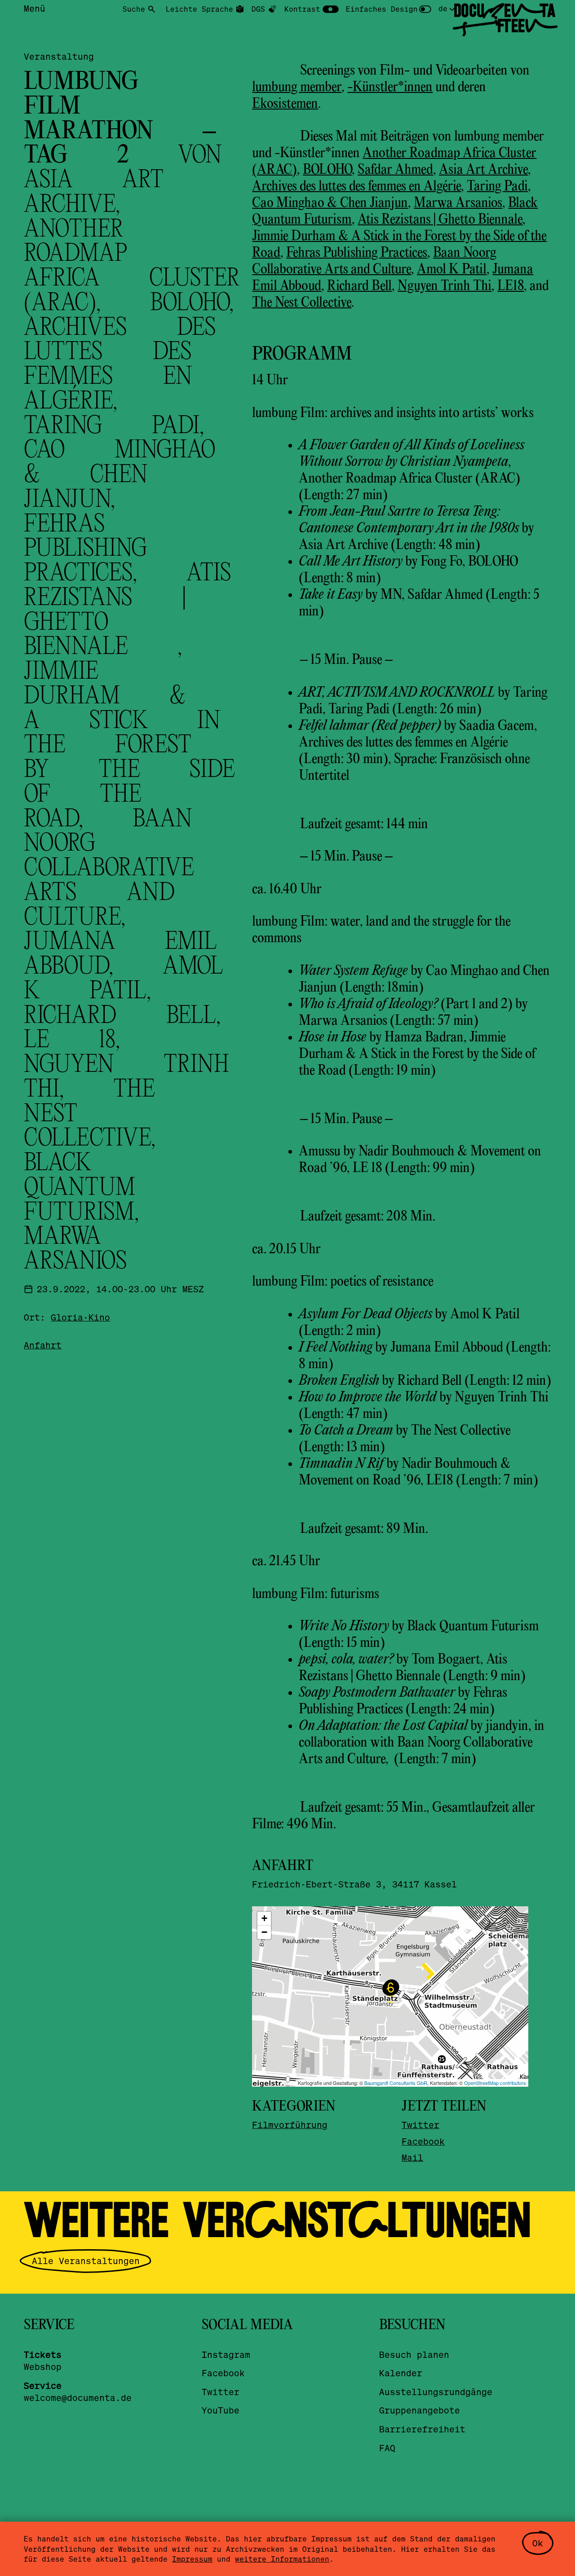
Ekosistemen (285, 104)
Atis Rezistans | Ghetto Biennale (440, 220)
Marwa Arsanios (458, 203)
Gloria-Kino (80, 1317)
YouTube (221, 2410)
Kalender (401, 2373)
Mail (412, 2157)
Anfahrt (43, 1345)
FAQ (387, 2448)
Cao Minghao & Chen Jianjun (330, 203)
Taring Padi (497, 187)
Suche (134, 9)
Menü (35, 8)
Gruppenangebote (420, 2410)
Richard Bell (359, 286)
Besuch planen (414, 2354)
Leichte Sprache (199, 9)
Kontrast (302, 9)
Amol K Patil (452, 270)
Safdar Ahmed (395, 170)
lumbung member (297, 88)
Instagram (226, 2354)
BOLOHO (327, 170)
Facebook (423, 2141)
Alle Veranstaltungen (86, 2261)
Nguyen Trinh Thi (445, 286)
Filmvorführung (290, 2125)
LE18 (511, 286)
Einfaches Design (382, 9)
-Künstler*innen (390, 88)
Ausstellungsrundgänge (436, 2392)
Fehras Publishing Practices (357, 253)
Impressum (192, 2559)
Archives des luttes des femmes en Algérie (356, 187)
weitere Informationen (282, 2559)
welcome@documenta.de (78, 2398)
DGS (258, 9)
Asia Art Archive (483, 170)
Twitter (420, 2125)
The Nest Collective (302, 303)
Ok (538, 2543)
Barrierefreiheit (422, 2429)
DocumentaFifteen (504, 18)
